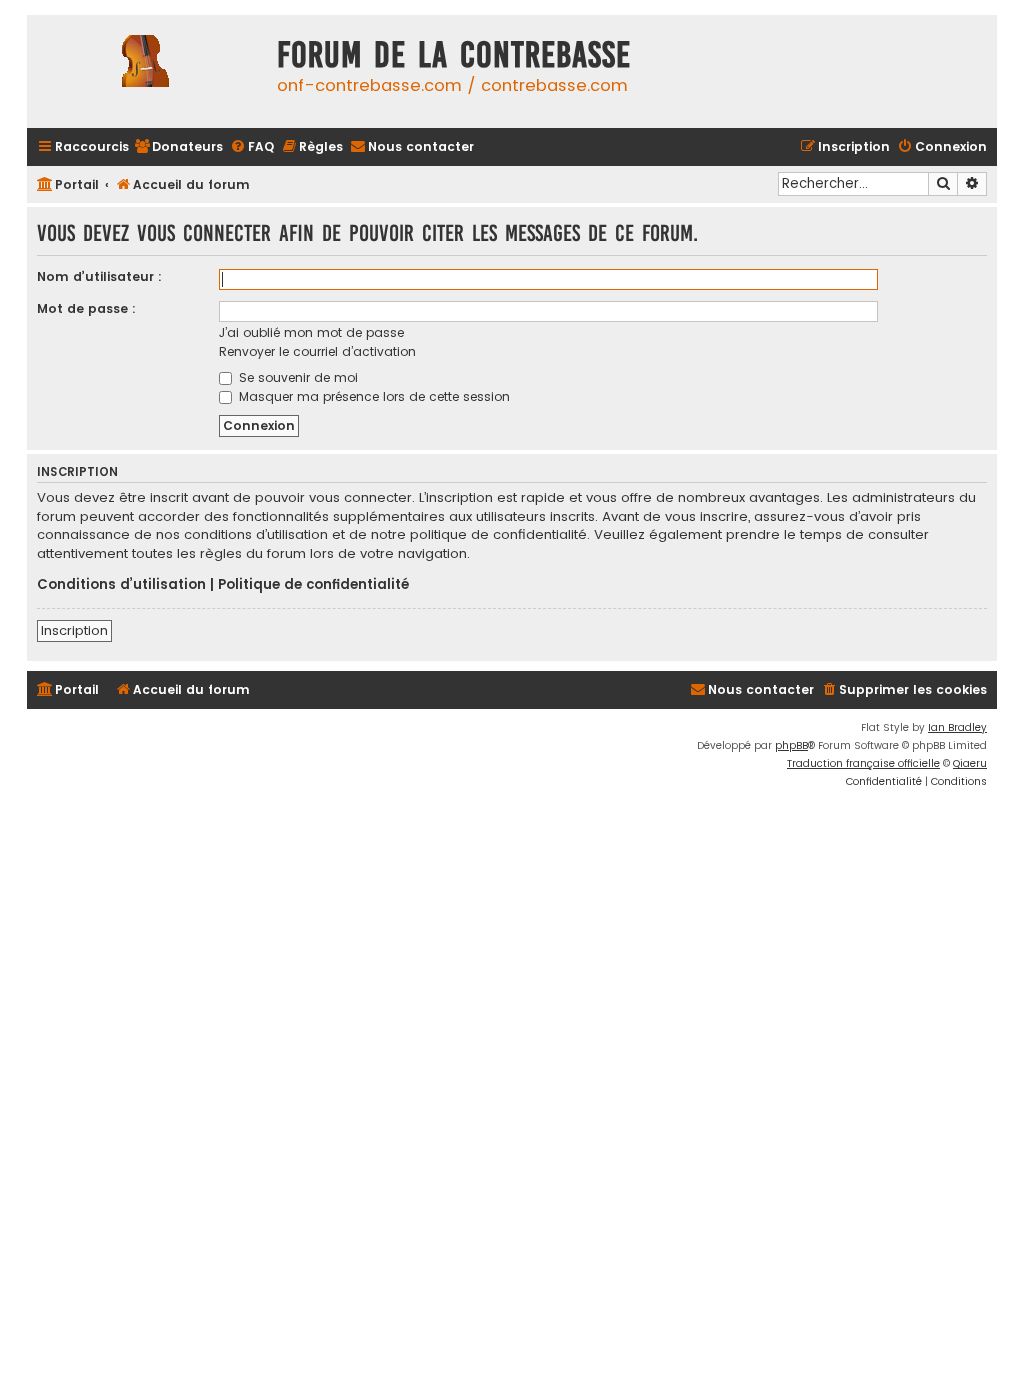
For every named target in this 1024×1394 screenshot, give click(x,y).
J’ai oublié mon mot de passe (311, 332)
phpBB (791, 745)
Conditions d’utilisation (121, 585)
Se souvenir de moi (296, 377)
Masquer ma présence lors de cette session (372, 396)
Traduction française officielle (863, 763)
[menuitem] (178, 147)
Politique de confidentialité (313, 585)
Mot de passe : (86, 308)
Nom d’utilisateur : (99, 276)
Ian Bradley (957, 727)
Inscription (74, 630)
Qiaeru (970, 763)
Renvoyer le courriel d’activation (317, 351)
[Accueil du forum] (147, 71)
